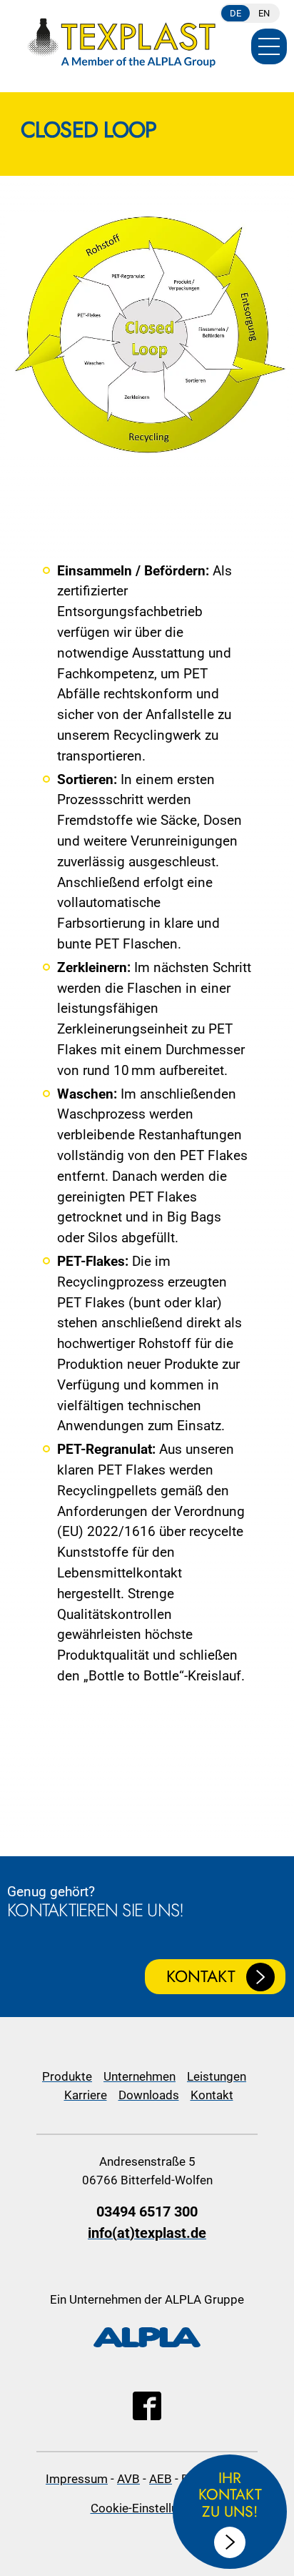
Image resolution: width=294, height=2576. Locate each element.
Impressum (77, 2479)
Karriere (86, 2095)
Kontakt (201, 1976)
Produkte (67, 2076)
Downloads (149, 2095)
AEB (161, 2479)
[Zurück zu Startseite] (121, 39)
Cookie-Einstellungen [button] (147, 2508)
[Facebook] (147, 2416)
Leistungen (217, 2076)
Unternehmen (140, 2076)
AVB (128, 2479)
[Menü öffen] (269, 46)
